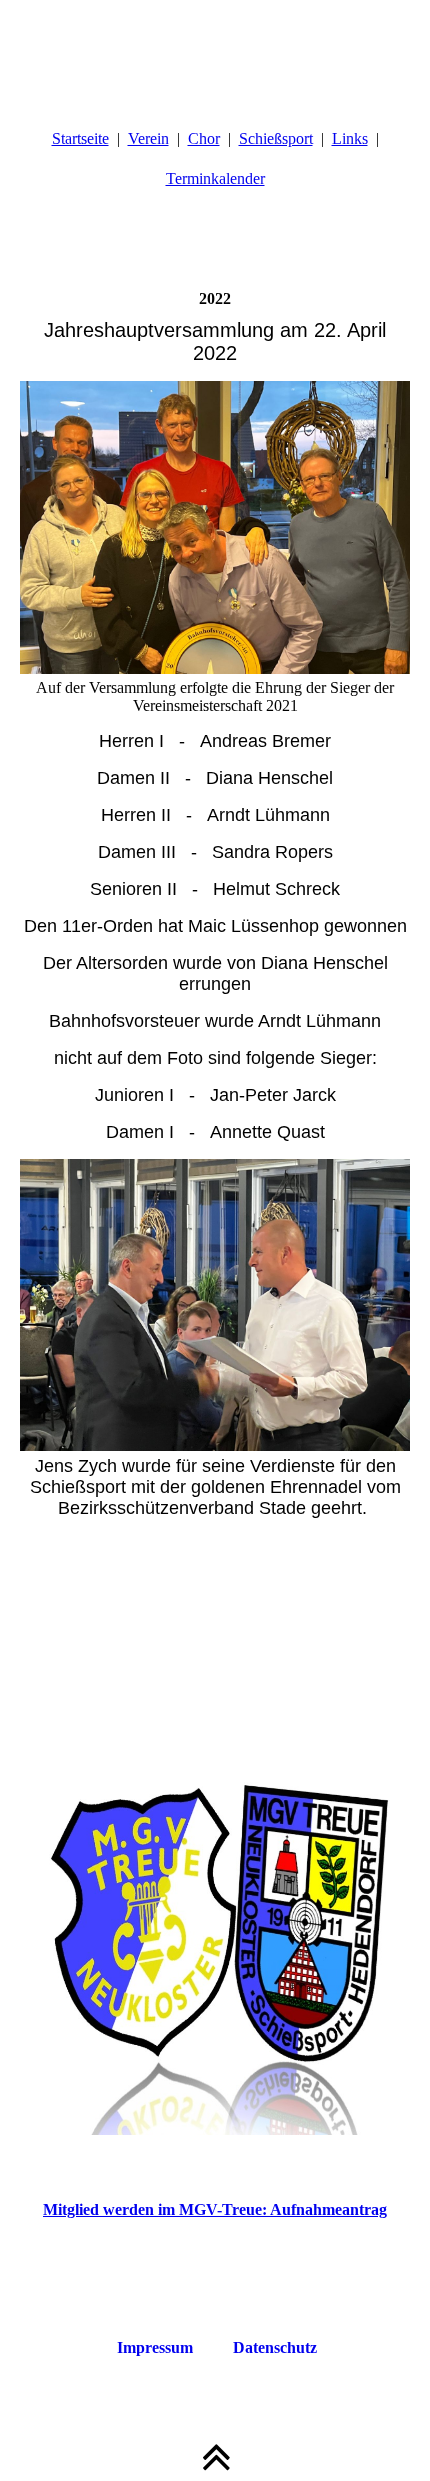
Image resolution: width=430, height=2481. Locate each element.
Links (350, 138)
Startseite (80, 138)
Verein (148, 138)
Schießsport (276, 138)
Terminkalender (215, 178)
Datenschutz (275, 2347)
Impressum (155, 2347)
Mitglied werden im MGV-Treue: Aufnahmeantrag (215, 2209)
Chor (204, 138)
